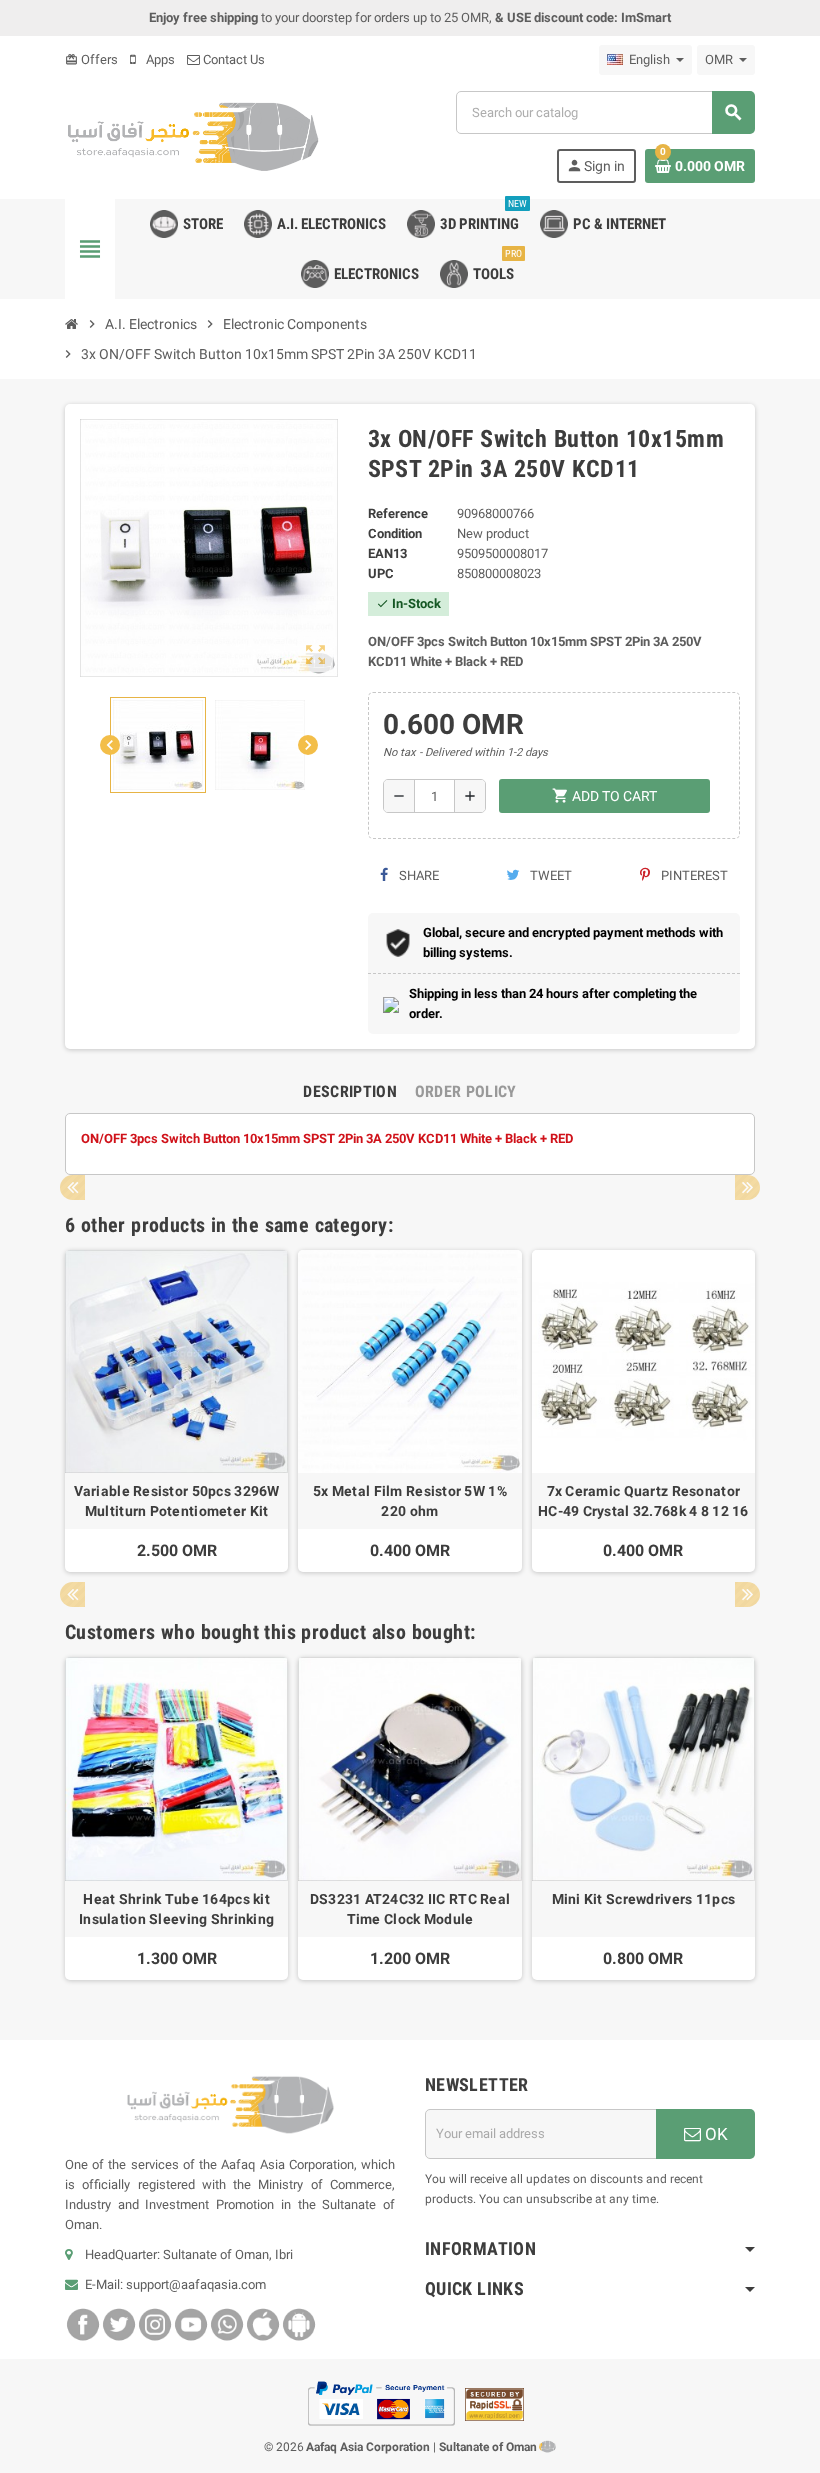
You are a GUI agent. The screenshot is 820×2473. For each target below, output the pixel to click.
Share (417, 875)
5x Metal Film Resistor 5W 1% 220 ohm (410, 1501)
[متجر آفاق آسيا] (192, 135)
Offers (91, 59)
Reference (398, 513)
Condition (395, 533)
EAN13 (387, 553)
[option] (176, 1411)
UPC (381, 573)
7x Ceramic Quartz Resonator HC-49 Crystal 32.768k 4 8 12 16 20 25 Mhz (643, 1502)
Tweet (549, 875)
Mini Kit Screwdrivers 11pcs (644, 1899)
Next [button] (747, 1187)
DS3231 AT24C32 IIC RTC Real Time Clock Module (410, 1909)
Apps (159, 59)
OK (714, 2134)
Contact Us (232, 59)
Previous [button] (72, 1187)
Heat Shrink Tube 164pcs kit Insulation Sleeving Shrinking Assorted (176, 1910)
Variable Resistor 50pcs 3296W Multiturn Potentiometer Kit (177, 1501)
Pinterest (693, 875)
